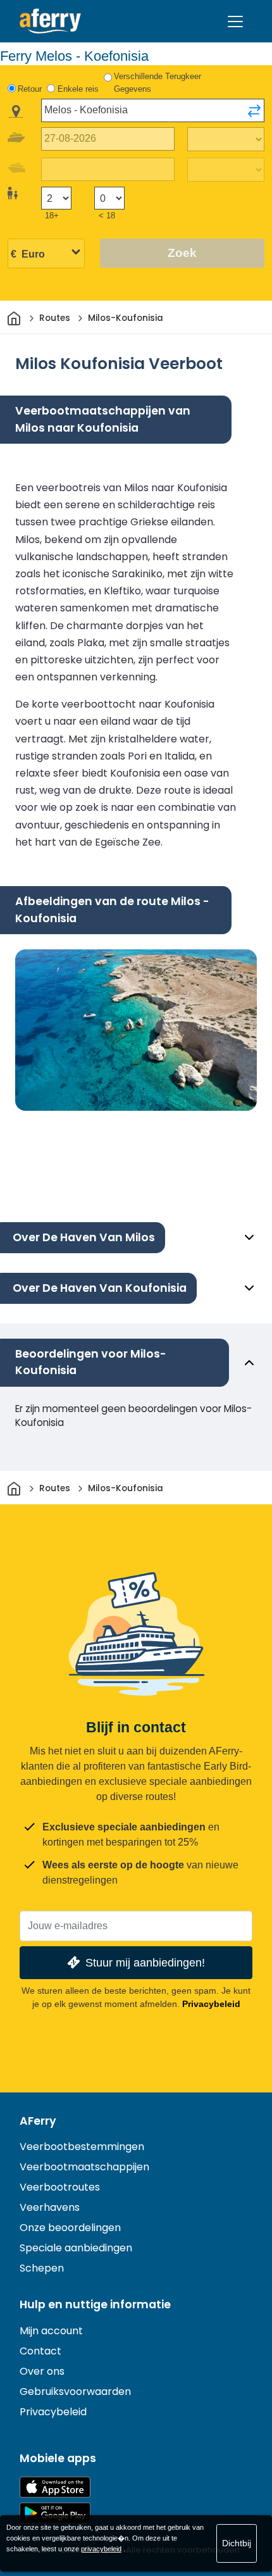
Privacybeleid (211, 2004)
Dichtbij (237, 2543)
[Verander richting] (254, 111)
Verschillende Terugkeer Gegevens (158, 83)
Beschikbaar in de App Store (55, 2487)
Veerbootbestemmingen (82, 2147)
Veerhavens (50, 2207)
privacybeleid (101, 2549)
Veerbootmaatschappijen (84, 2167)
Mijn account (51, 2331)
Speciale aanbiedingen (76, 2248)
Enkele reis (78, 89)
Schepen (42, 2268)
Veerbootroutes (60, 2187)
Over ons (42, 2371)
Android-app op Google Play (55, 2513)
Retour (30, 89)
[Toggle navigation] (235, 22)
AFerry (38, 2121)
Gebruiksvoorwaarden (75, 2392)
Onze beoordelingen (70, 2228)
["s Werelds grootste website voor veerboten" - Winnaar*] (50, 21)
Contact (40, 2351)
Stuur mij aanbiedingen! (145, 1962)
